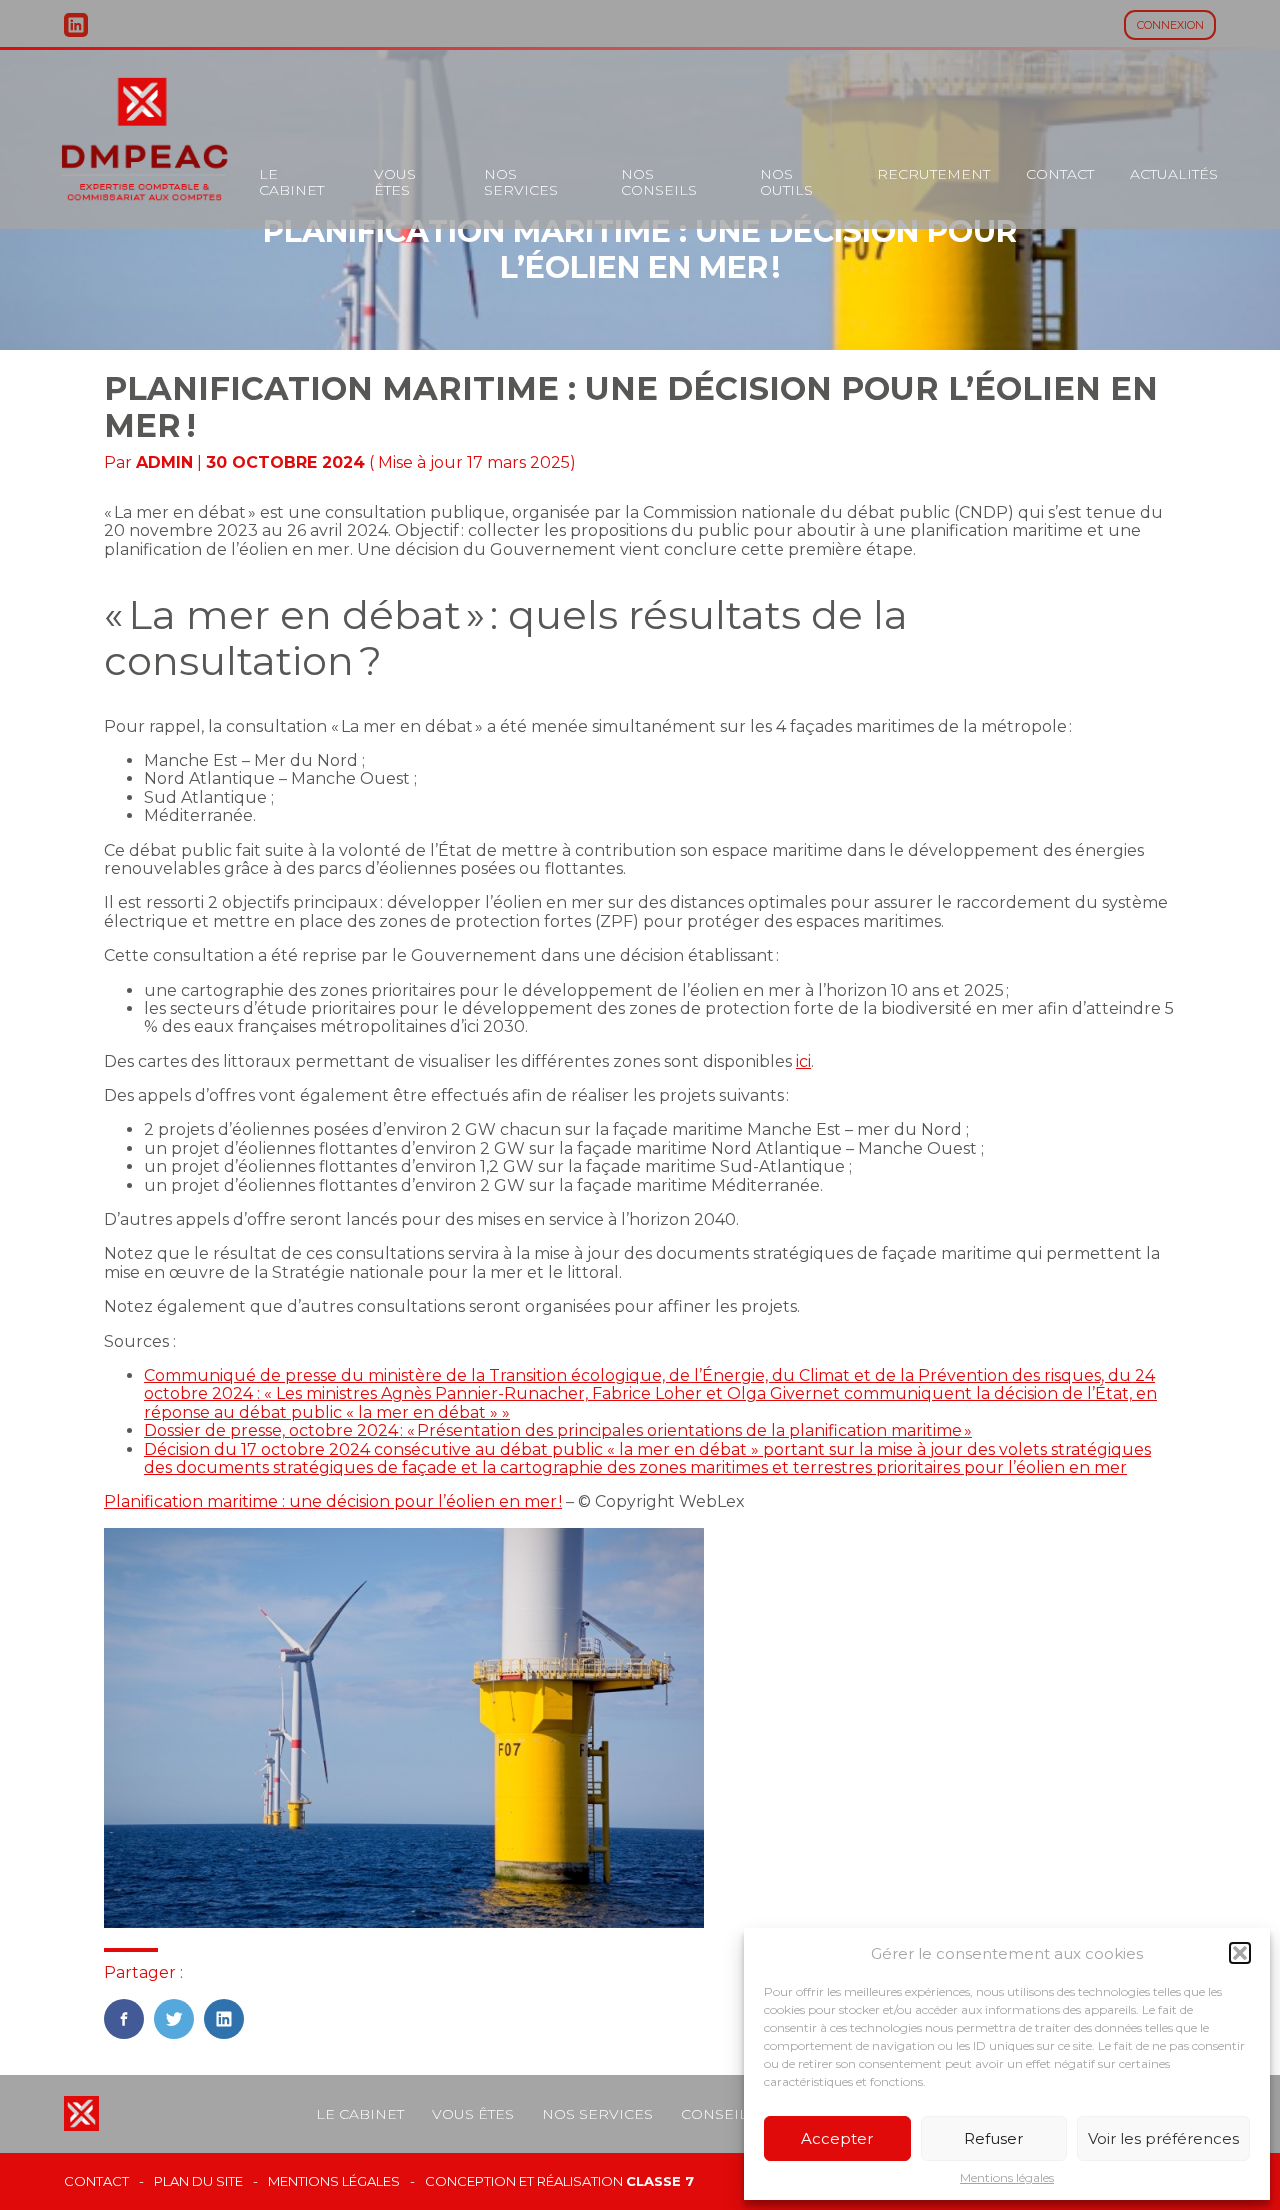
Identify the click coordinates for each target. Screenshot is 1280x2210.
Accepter (837, 2138)
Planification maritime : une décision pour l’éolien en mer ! (333, 1501)
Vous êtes (395, 182)
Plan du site (198, 2181)
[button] (1240, 1953)
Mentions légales (1007, 2178)
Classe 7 (660, 2181)
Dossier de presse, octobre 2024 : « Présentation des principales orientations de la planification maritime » (558, 1430)
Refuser (993, 2138)
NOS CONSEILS (659, 182)
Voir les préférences (1163, 2138)
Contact (1060, 174)
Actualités (1174, 174)
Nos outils (786, 182)
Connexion (1170, 25)
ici (803, 1061)
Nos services (521, 182)
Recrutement (933, 174)
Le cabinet (291, 182)
